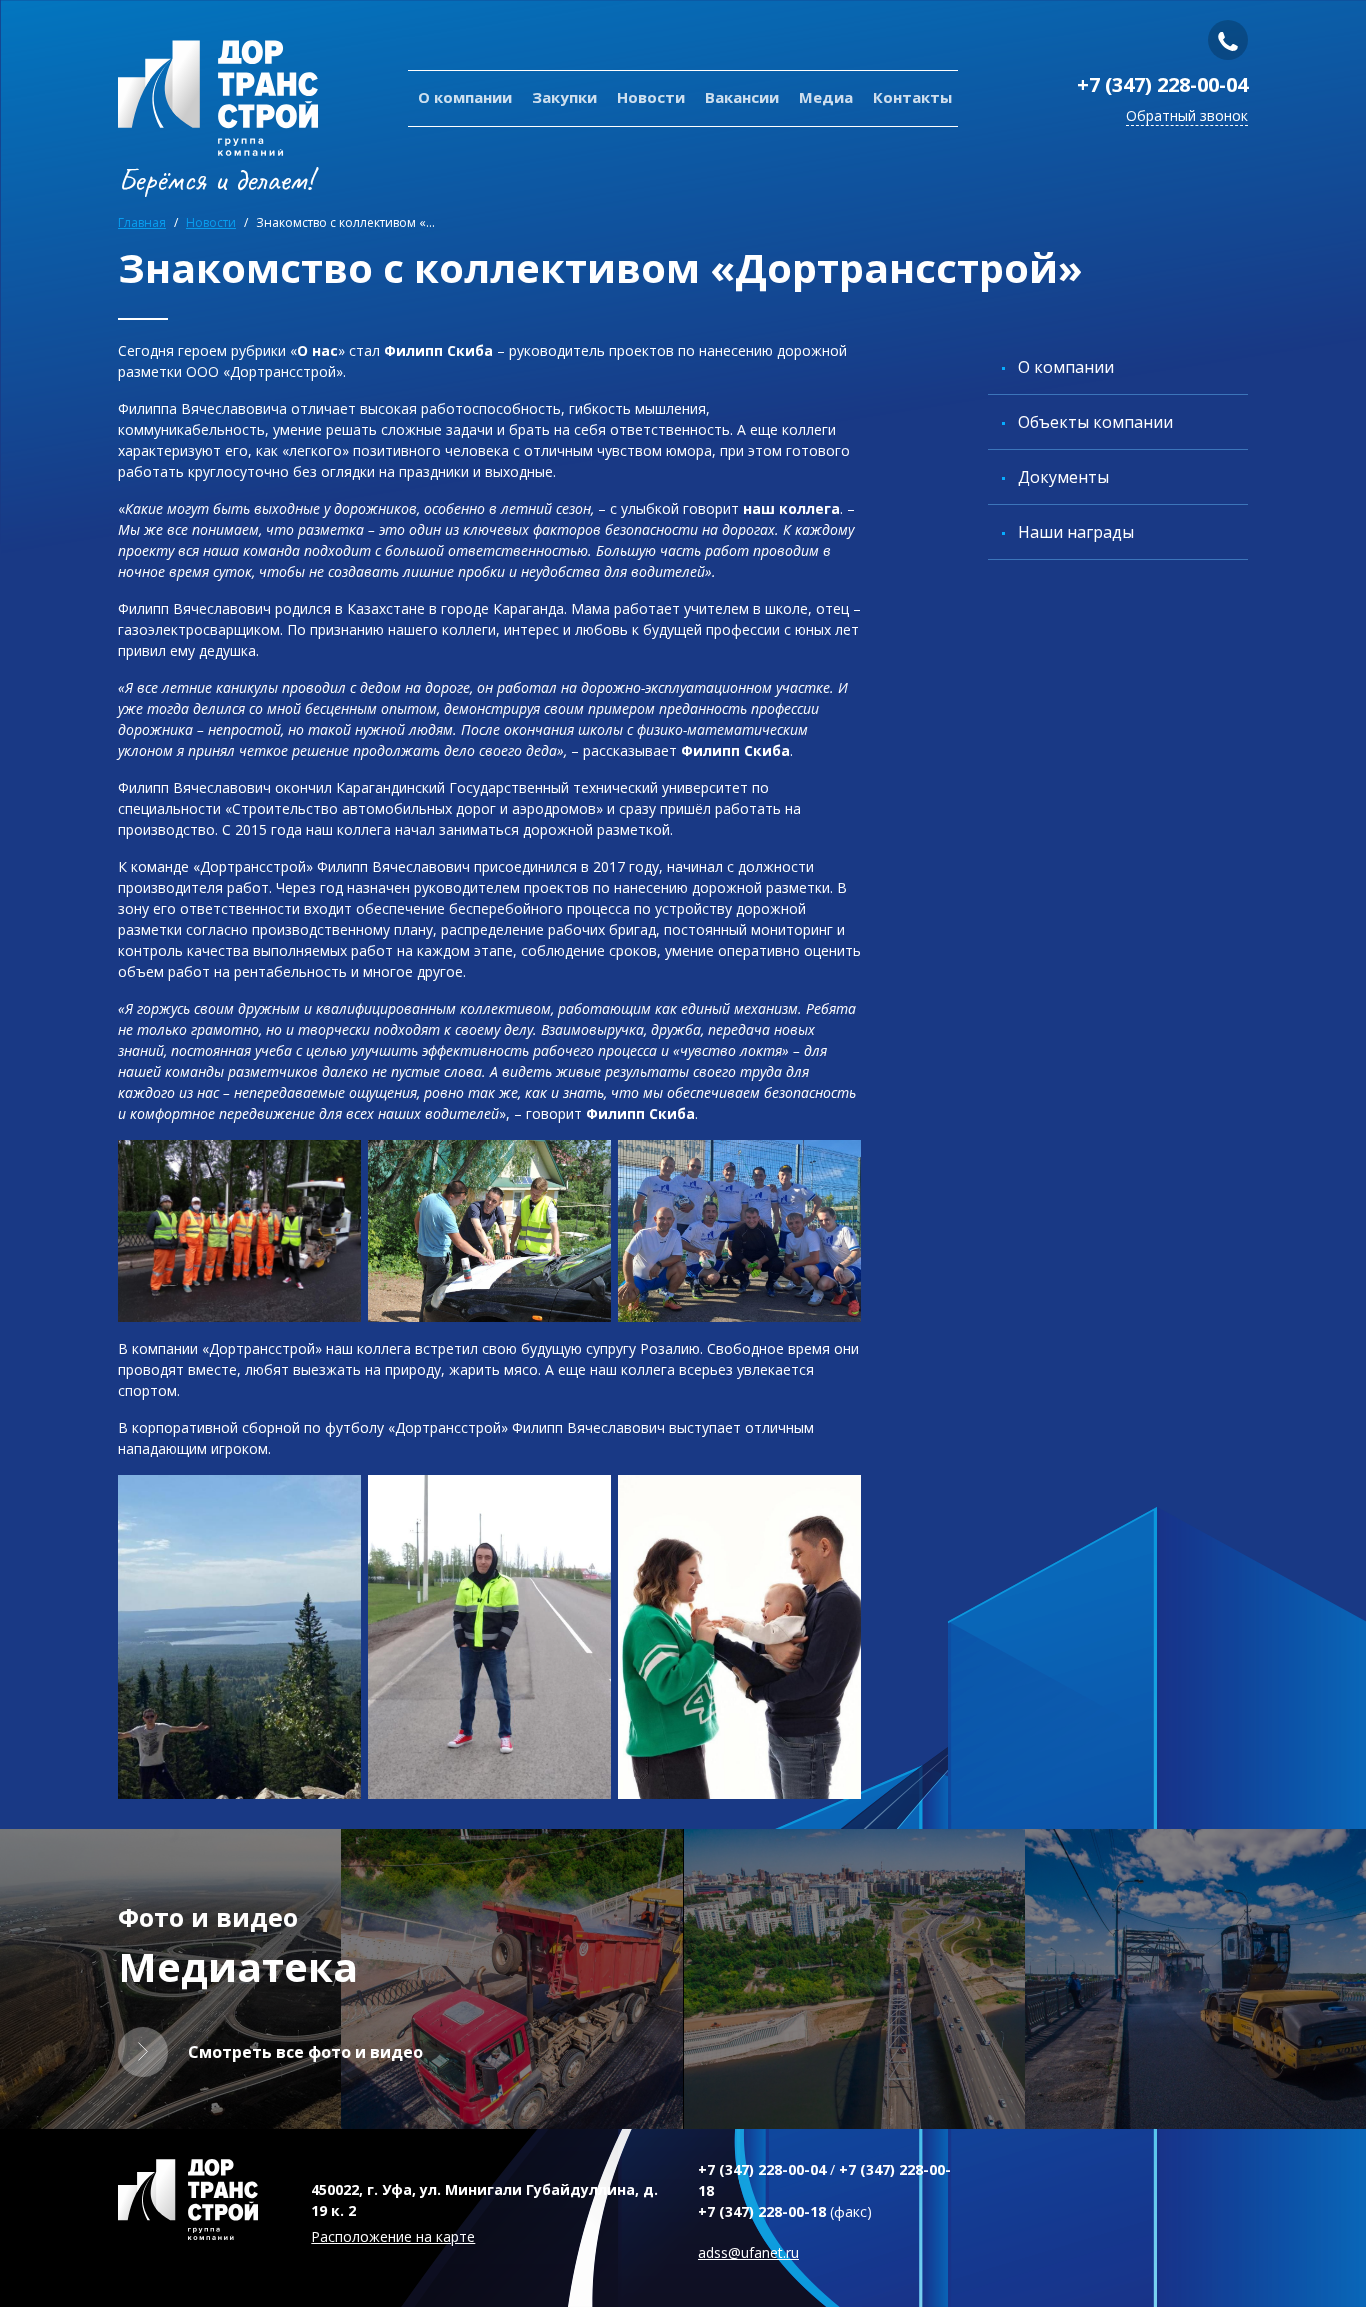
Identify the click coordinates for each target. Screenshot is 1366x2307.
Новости (651, 97)
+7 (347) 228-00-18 (762, 2211)
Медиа (826, 97)
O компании (465, 97)
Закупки (564, 97)
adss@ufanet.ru (748, 2252)
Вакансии (742, 97)
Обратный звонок (1187, 115)
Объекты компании (1095, 422)
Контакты (912, 97)
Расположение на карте (393, 2236)
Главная (142, 222)
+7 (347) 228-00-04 (1162, 84)
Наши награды (1076, 532)
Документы (1063, 477)
